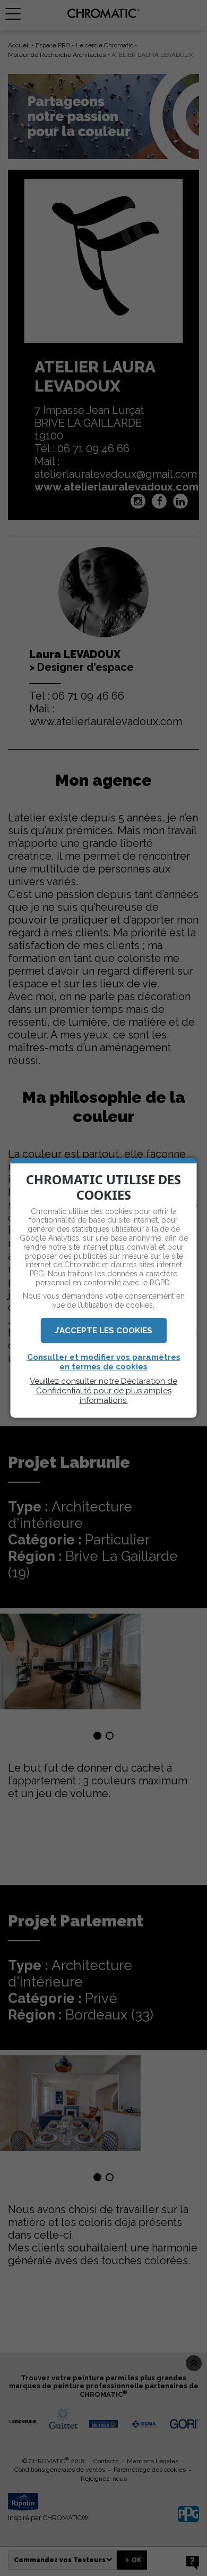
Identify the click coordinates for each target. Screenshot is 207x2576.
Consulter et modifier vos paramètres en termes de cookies (104, 1362)
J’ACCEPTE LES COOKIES (103, 1331)
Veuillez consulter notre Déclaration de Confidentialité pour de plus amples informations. (103, 1391)
